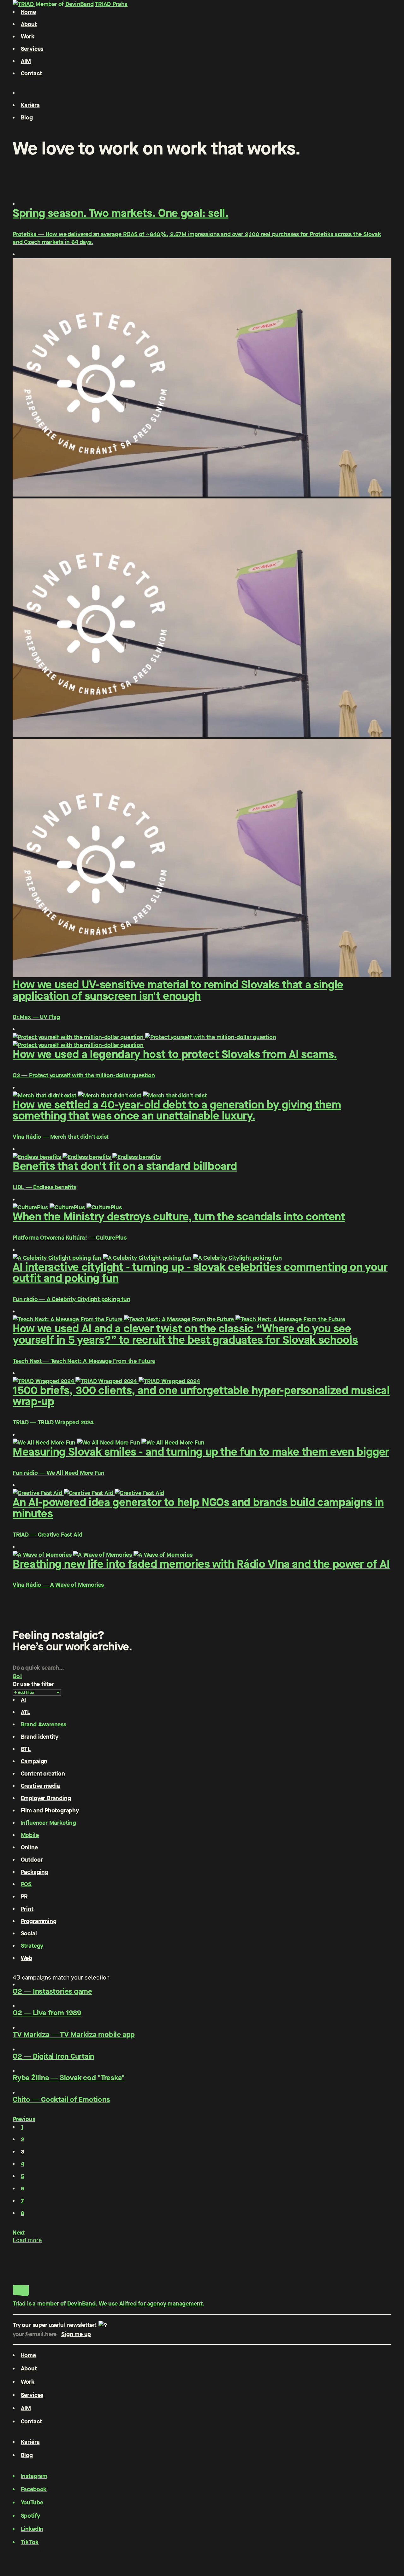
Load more (27, 2240)
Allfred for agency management (161, 2303)
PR (24, 1896)
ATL (26, 1712)
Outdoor (32, 1860)
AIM (26, 61)
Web (27, 1958)
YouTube (32, 2502)
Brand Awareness (44, 1724)
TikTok (30, 2542)
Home (28, 12)
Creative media (40, 1786)
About (29, 24)
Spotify (30, 2516)
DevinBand (79, 4)
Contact (31, 73)
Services (32, 49)
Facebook (34, 2489)
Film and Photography (50, 1810)
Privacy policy (31, 2551)
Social (29, 1933)
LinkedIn (32, 2529)
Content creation (43, 1774)
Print (27, 1909)
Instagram (34, 2476)
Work (28, 36)
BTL (26, 1749)
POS (26, 1884)
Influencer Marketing (48, 1823)
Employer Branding (46, 1798)
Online (29, 1847)
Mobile (30, 1835)
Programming (39, 1921)
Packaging (35, 1872)
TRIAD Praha (111, 4)
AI (24, 1700)
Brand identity (40, 1737)
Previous (24, 2119)
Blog (27, 117)
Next (19, 2233)
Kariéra (30, 105)
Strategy (32, 1946)
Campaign (34, 1761)
